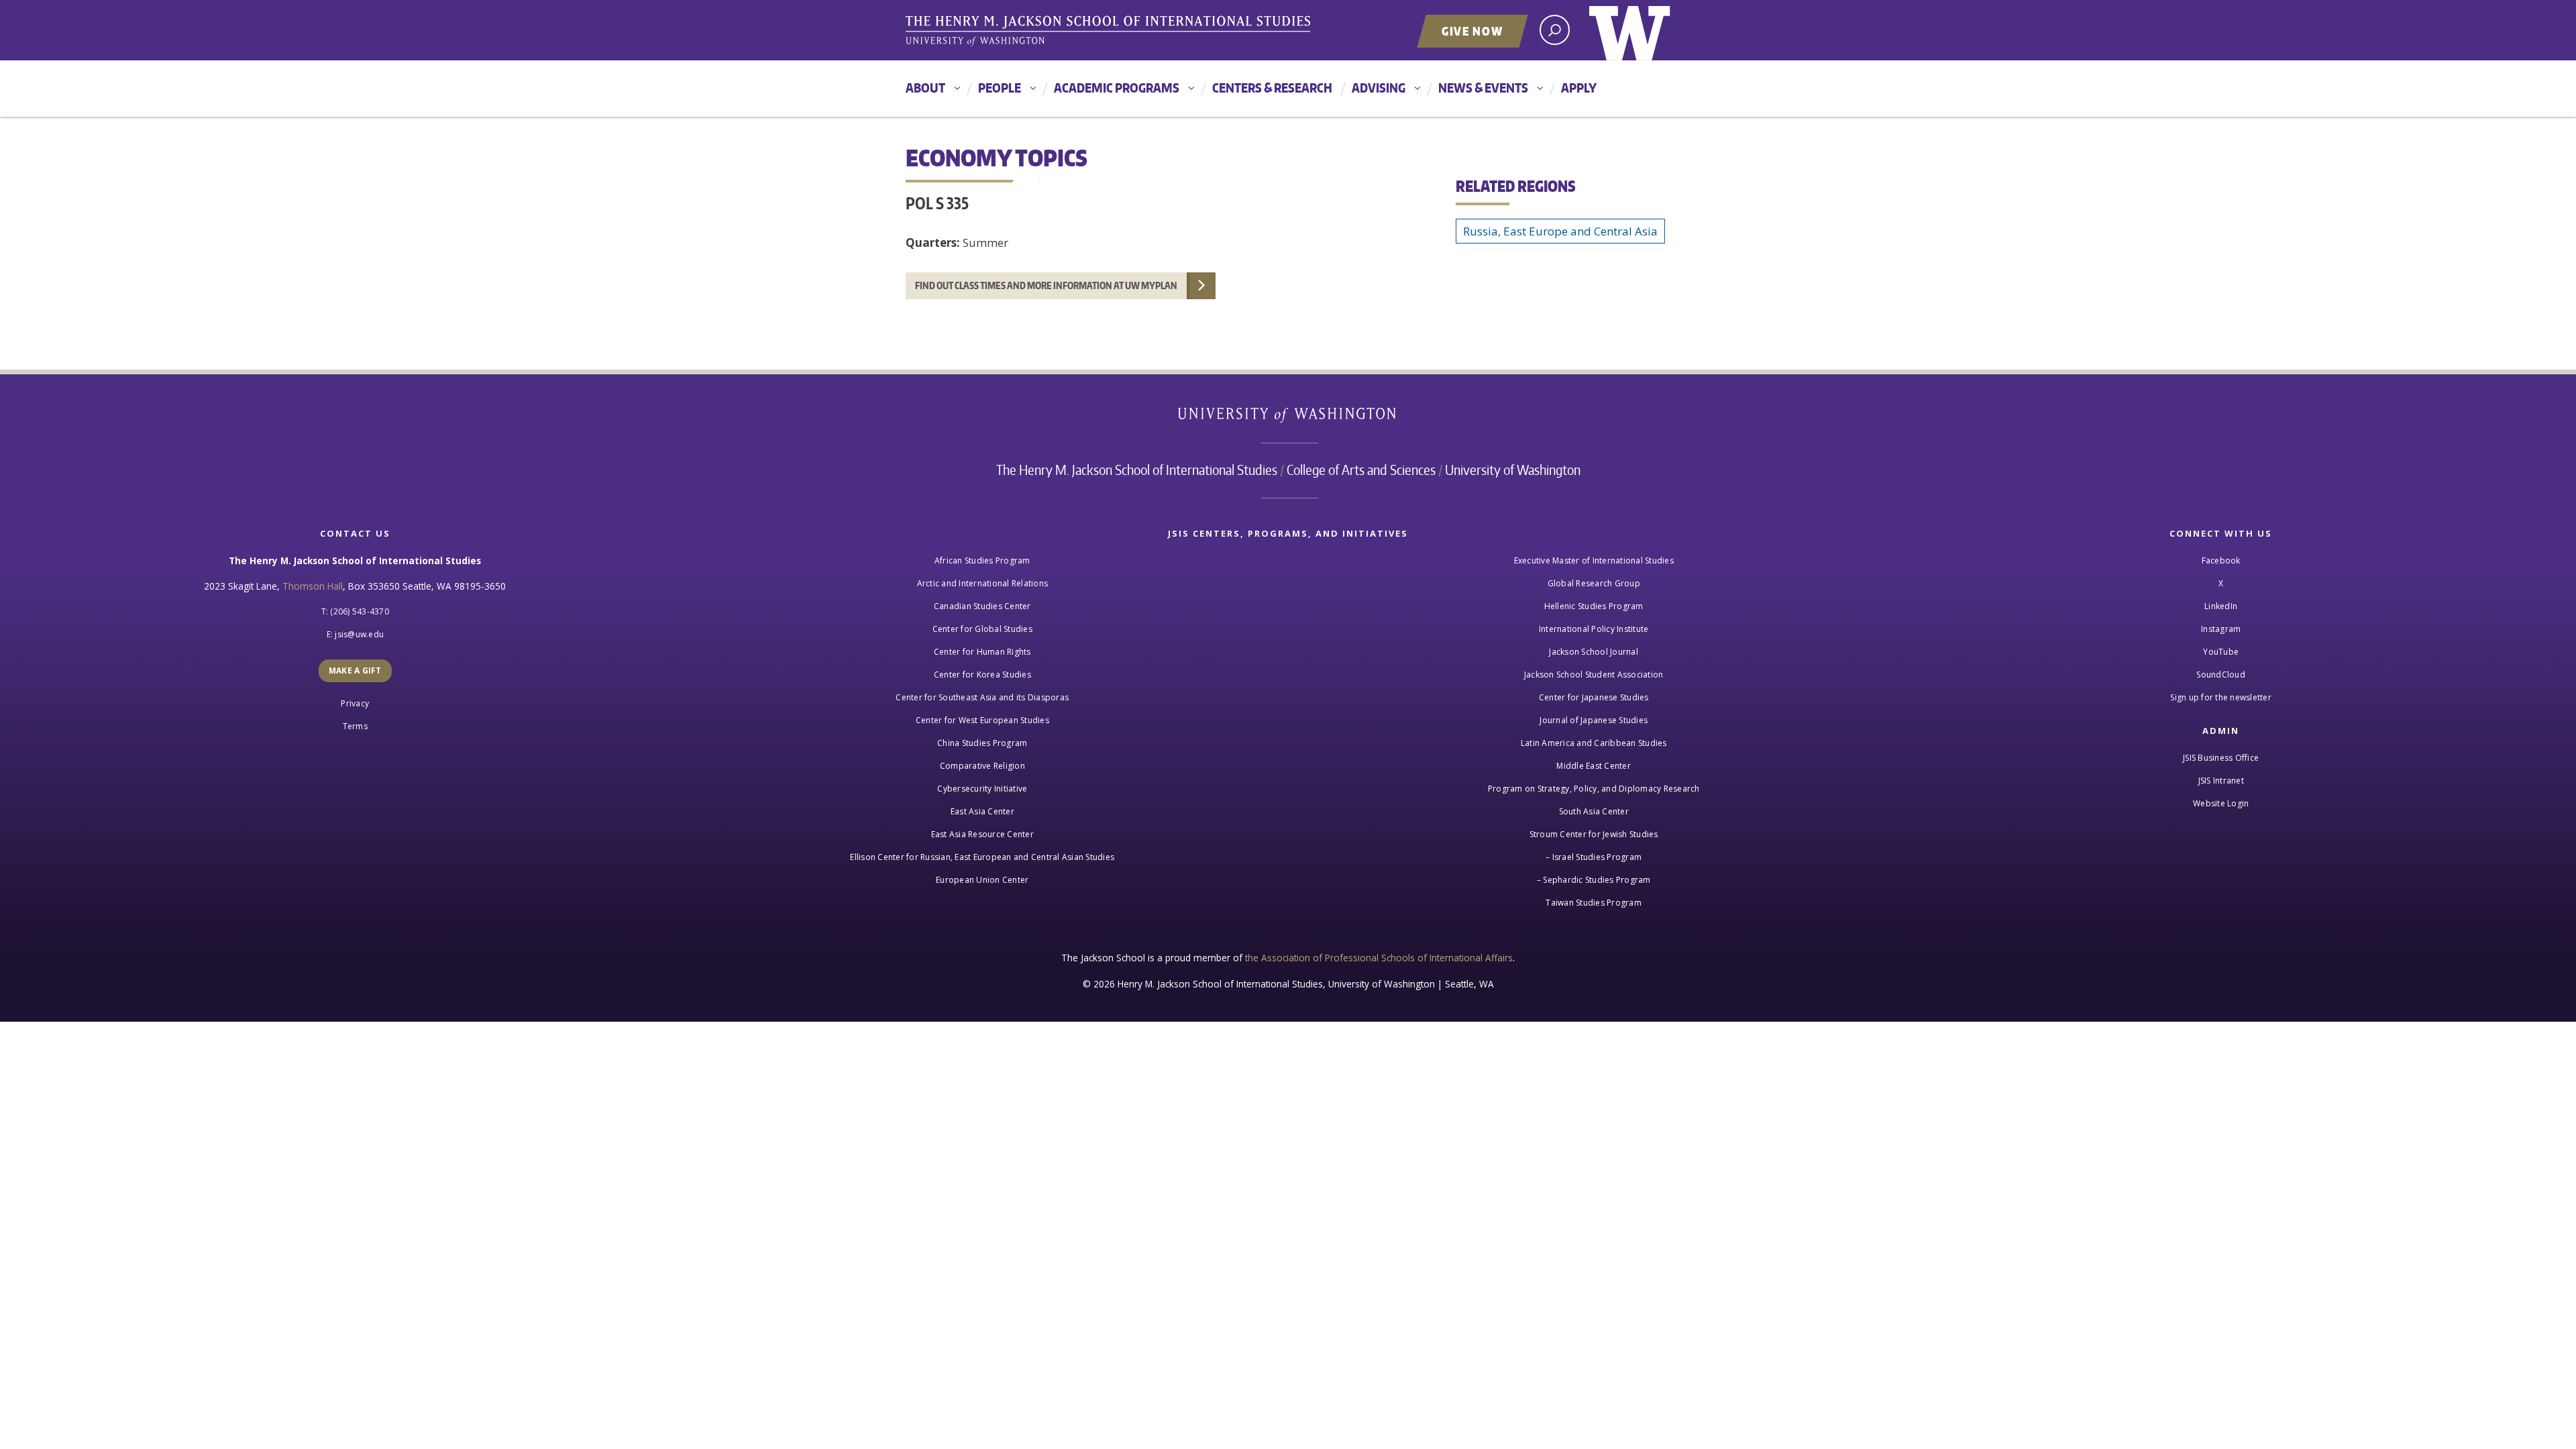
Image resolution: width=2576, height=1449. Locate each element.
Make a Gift (355, 670)
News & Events (1483, 88)
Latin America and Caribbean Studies (1594, 743)
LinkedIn (2221, 606)
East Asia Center (982, 811)
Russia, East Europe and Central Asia (1560, 231)
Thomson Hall (313, 586)
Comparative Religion (982, 766)
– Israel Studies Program (1594, 857)
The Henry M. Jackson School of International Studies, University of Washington (1110, 32)
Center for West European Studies (982, 720)
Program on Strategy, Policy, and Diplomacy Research (1594, 789)
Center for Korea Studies (982, 675)
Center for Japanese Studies (1594, 697)
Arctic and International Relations (983, 583)
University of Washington (1630, 30)
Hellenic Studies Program (1594, 606)
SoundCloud (2221, 675)
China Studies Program (982, 743)
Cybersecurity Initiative (982, 789)
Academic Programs (1117, 88)
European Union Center (982, 880)
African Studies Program (982, 560)
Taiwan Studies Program (1594, 903)
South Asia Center (1594, 811)
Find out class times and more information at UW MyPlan (1046, 285)
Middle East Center (1594, 766)
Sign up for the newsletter (2221, 697)
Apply (1579, 88)
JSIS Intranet (2221, 781)
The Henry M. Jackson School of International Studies (1137, 470)
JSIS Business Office (2221, 758)
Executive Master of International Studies (1594, 560)
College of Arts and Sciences (1361, 470)
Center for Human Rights (982, 652)
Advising (1379, 88)
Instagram (2221, 629)
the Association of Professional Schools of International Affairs (1379, 958)
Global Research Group (1594, 583)
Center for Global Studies (982, 629)
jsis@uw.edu (359, 634)
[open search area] (1555, 30)
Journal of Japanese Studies (1594, 720)
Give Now (1472, 31)
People (1000, 88)
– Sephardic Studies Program (1594, 880)
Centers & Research (1272, 88)
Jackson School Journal (1594, 652)
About (925, 88)
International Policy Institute (1594, 629)
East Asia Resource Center (982, 834)
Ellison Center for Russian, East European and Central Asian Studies (982, 857)
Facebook (2221, 560)
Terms (355, 726)
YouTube (2221, 652)
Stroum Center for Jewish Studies (1594, 834)
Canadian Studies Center (982, 606)
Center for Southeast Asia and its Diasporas (982, 697)
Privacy (355, 703)
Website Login (2221, 803)
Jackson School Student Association (1594, 675)
